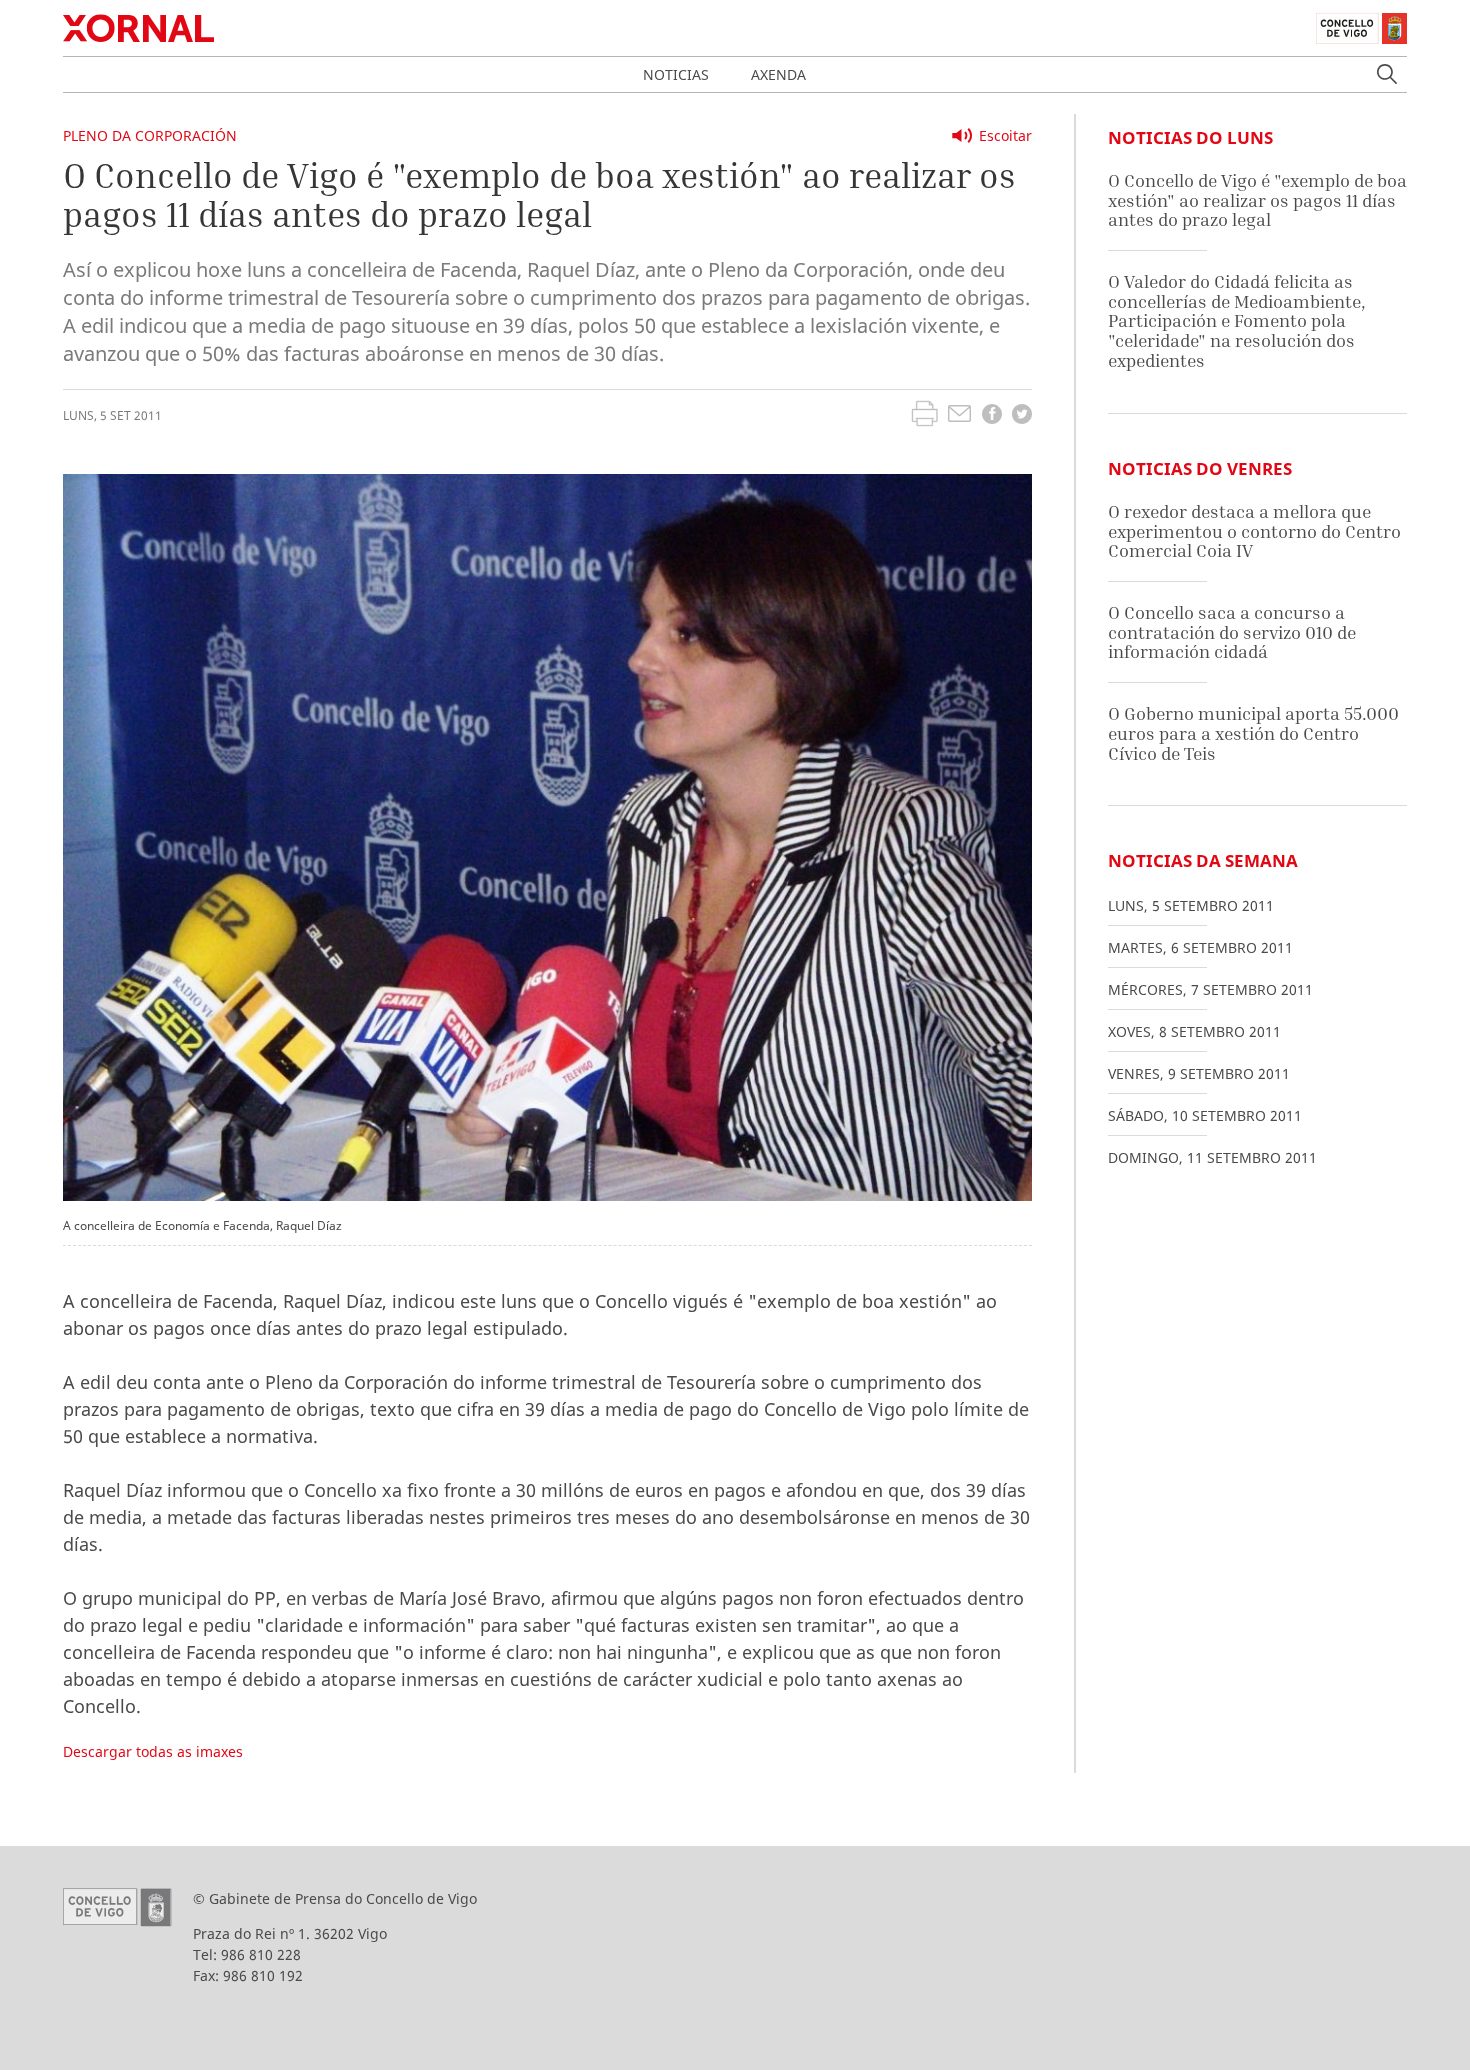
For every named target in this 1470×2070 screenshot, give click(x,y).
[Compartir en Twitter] (1022, 416)
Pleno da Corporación (150, 135)
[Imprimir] (924, 416)
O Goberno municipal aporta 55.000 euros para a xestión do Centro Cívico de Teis (1253, 733)
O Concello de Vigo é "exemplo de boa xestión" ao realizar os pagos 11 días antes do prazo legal (1257, 200)
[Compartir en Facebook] (992, 416)
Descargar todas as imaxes (153, 1751)
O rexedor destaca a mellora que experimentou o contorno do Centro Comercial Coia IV (1254, 531)
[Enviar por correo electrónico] (959, 416)
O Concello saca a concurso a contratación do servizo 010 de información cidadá (1232, 632)
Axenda (778, 74)
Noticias (676, 74)
